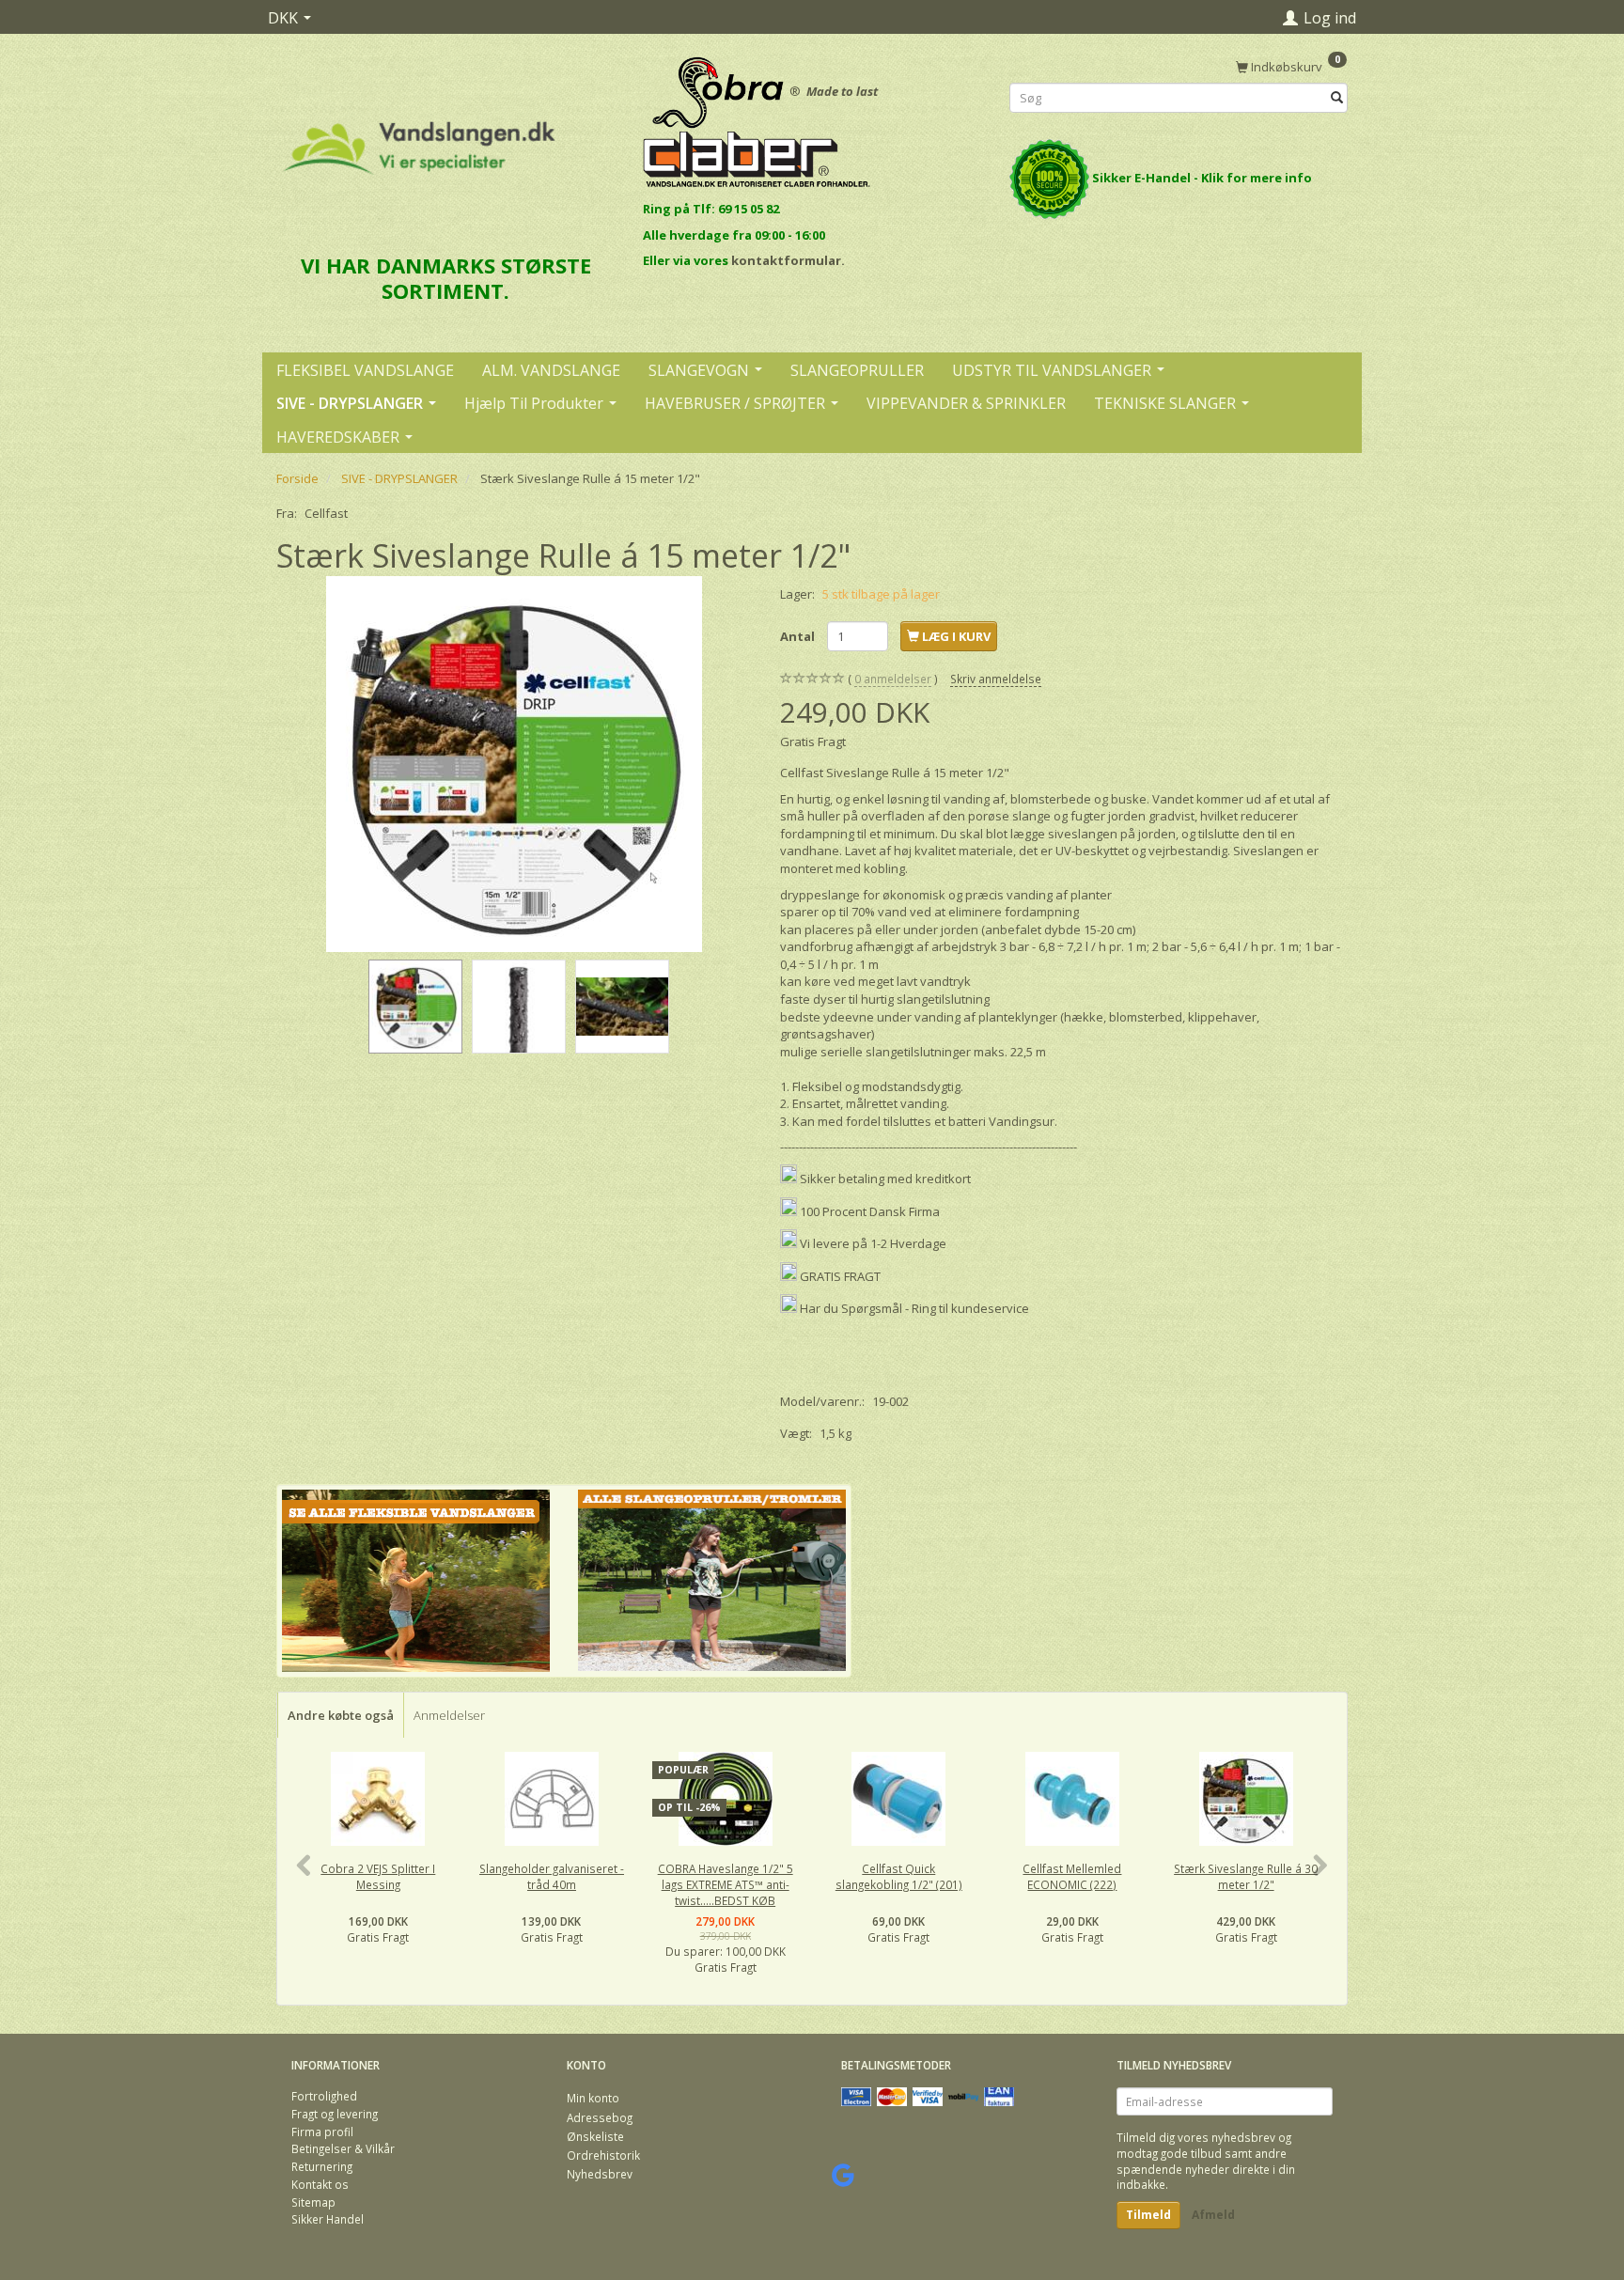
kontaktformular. (788, 260)
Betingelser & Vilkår (343, 2148)
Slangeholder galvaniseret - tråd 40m (552, 1876)
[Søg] (1337, 98)
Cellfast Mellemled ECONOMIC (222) (1072, 1876)
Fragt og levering (335, 2114)
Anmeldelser (449, 1715)
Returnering (322, 2166)
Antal (799, 636)
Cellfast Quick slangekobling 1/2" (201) (899, 1876)
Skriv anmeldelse (996, 679)
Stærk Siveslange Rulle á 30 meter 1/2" (1246, 1876)
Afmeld (1213, 2215)
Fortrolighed (324, 2096)
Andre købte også (341, 1715)
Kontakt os (320, 2184)
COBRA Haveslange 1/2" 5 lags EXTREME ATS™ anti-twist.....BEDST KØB (726, 1884)
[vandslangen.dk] (420, 140)
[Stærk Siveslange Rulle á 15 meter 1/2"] (514, 764)
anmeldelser (893, 679)
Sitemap (313, 2202)
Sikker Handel (328, 2219)
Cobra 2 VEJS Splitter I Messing (378, 1876)
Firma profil (322, 2132)
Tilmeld (1148, 2215)
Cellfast (326, 513)
